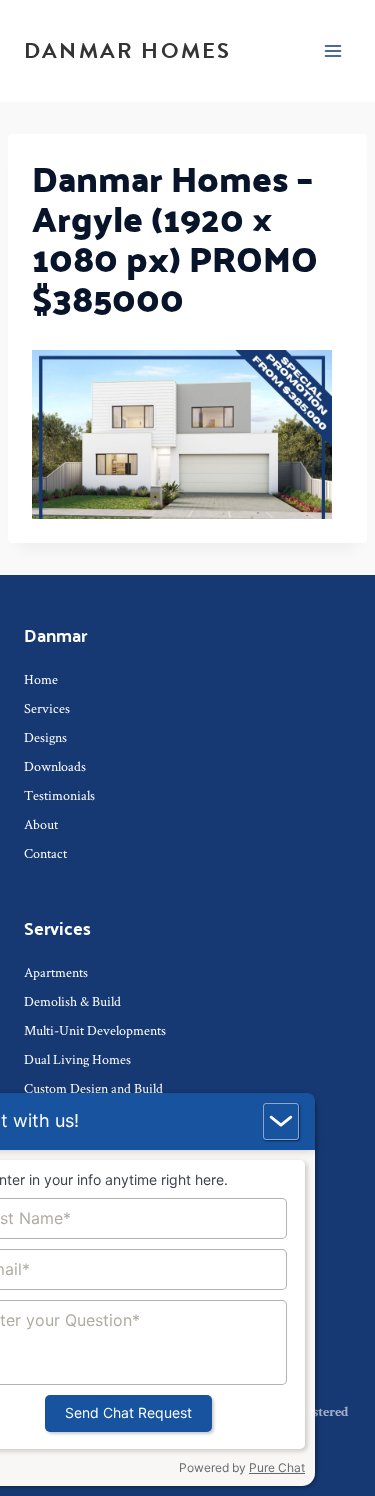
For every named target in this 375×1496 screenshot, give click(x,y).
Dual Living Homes (77, 1059)
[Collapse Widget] (281, 1121)
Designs (45, 737)
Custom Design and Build (93, 1088)
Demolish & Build (72, 1001)
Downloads (55, 766)
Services (47, 708)
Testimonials (59, 795)
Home (41, 679)
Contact (45, 853)
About (41, 824)
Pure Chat (277, 1467)
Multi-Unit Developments (95, 1030)
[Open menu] (332, 50)
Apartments (56, 972)
